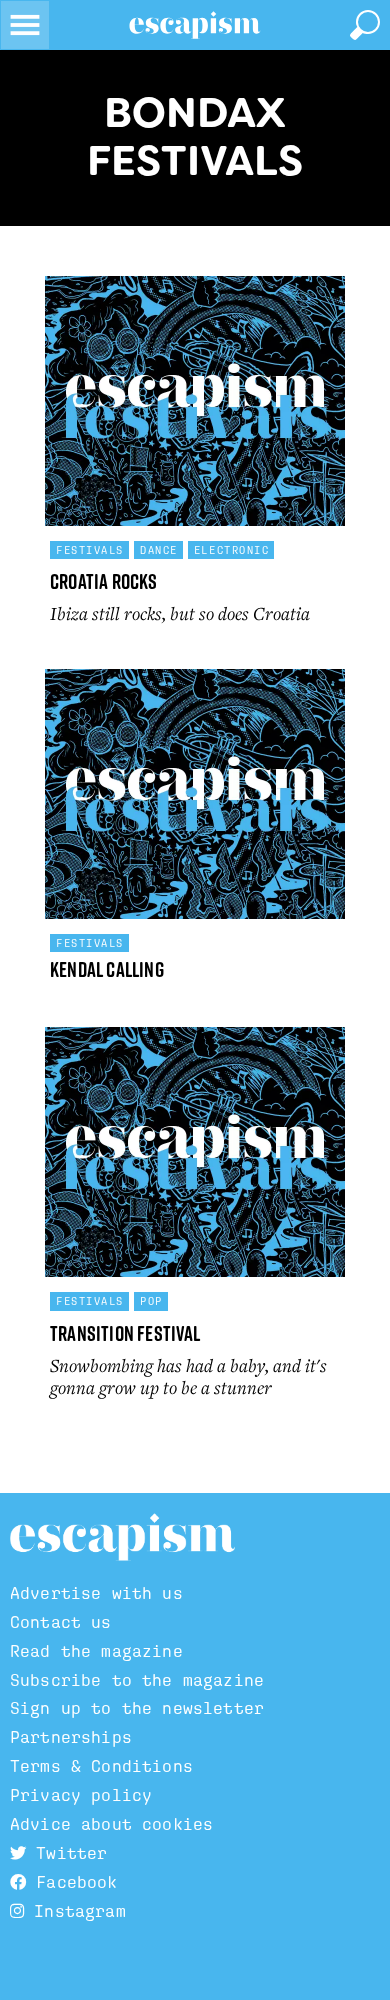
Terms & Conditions (101, 1766)
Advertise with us (96, 1593)
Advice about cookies (111, 1824)
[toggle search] (365, 25)
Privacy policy (81, 1795)
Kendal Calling (107, 969)
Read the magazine (96, 1651)
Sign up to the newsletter (137, 1708)
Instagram (75, 1911)
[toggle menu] (25, 25)
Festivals (90, 550)
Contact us (61, 1622)
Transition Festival (125, 1333)
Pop (151, 1301)
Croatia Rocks (104, 581)
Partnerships (71, 1737)
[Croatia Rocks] (195, 401)
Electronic (232, 550)
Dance (159, 550)
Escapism (122, 1538)
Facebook (71, 1882)
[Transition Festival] (195, 1152)
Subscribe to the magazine (137, 1680)
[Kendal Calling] (195, 794)
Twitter (66, 1853)
